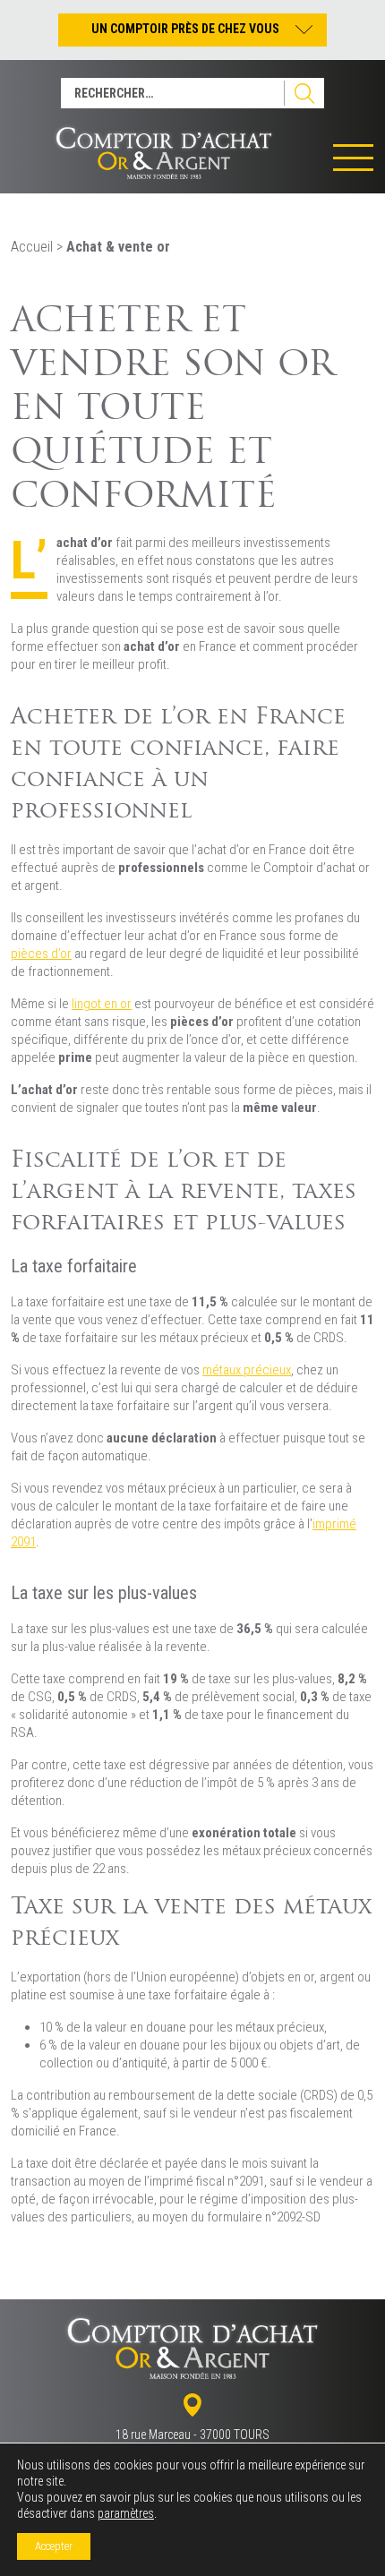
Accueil (32, 247)
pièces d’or (41, 954)
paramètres (126, 2513)
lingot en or (102, 1004)
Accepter (54, 2546)
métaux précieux (247, 1370)
